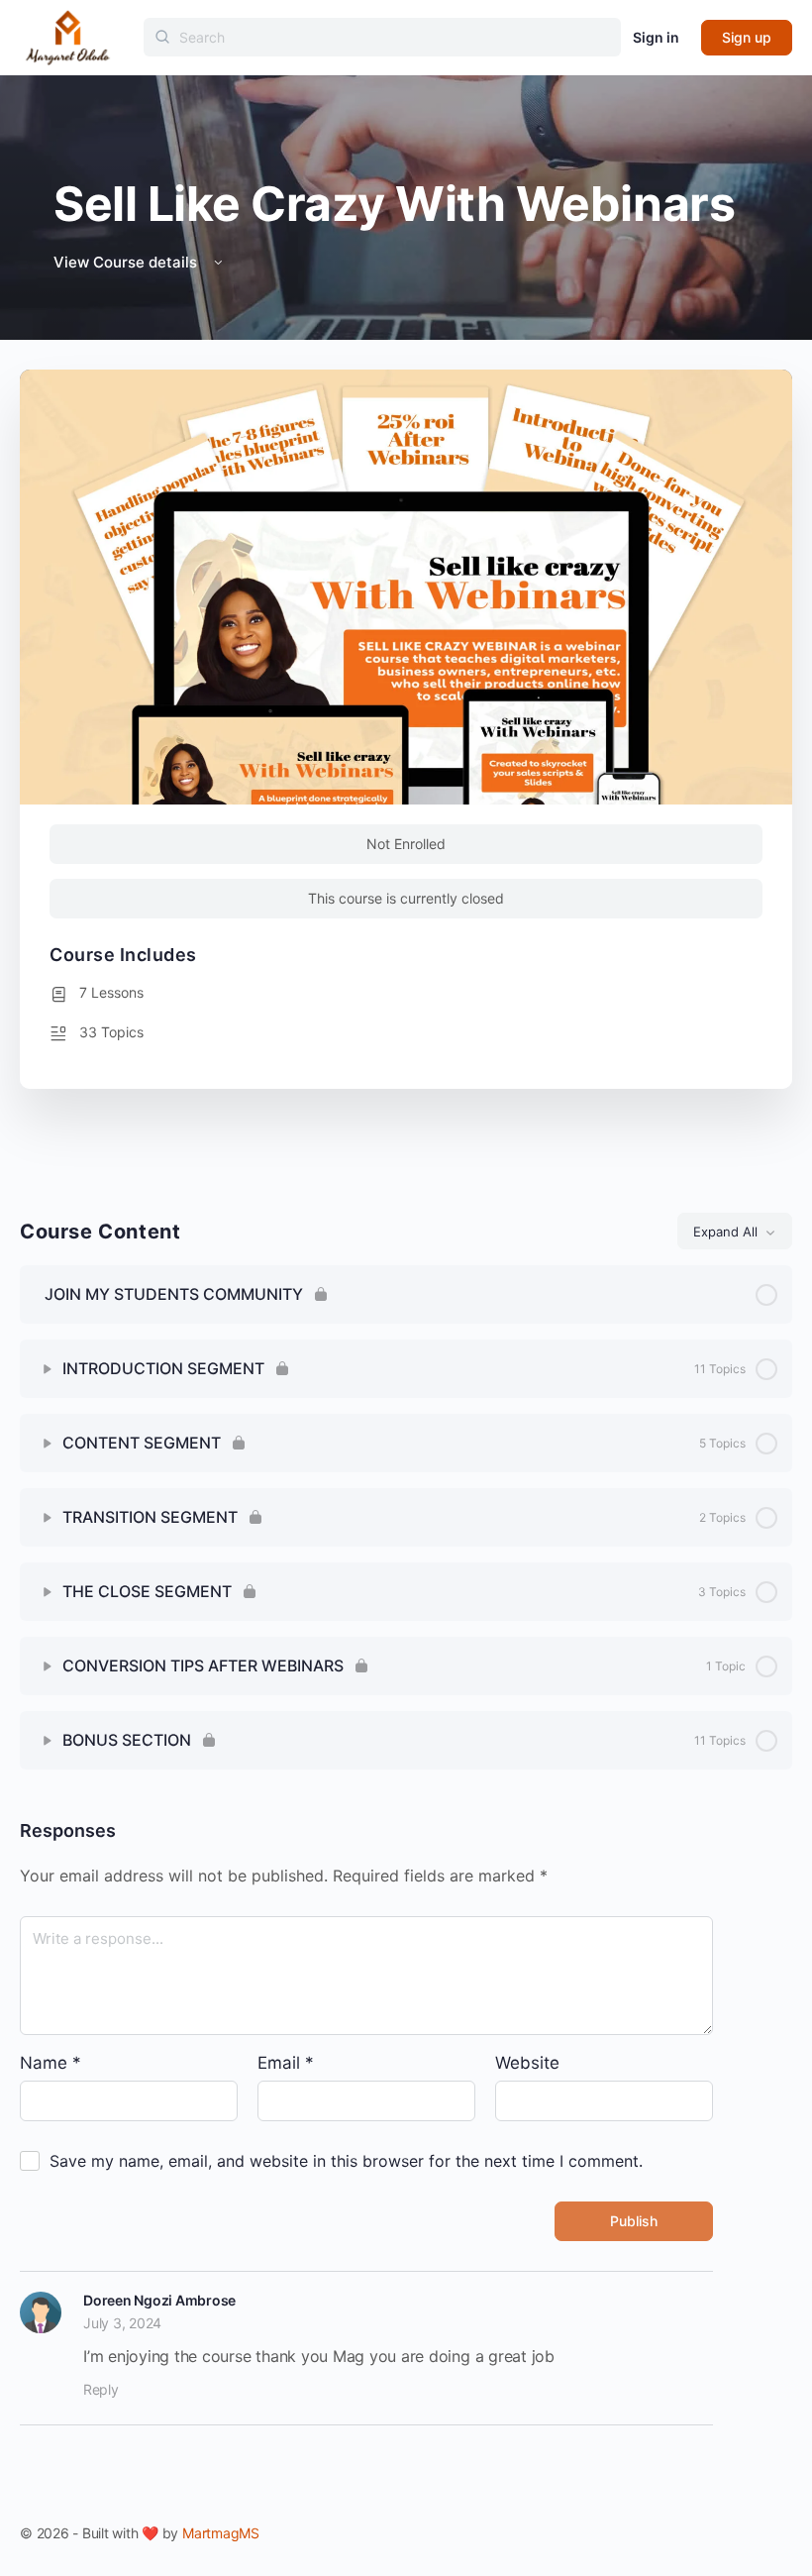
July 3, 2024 (122, 2323)
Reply (101, 2389)
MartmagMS (221, 2533)
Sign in (656, 37)
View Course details (127, 262)
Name (51, 2063)
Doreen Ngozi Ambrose (159, 2300)
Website (527, 2063)
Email (286, 2063)
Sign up (747, 37)
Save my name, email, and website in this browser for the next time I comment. (346, 2161)
